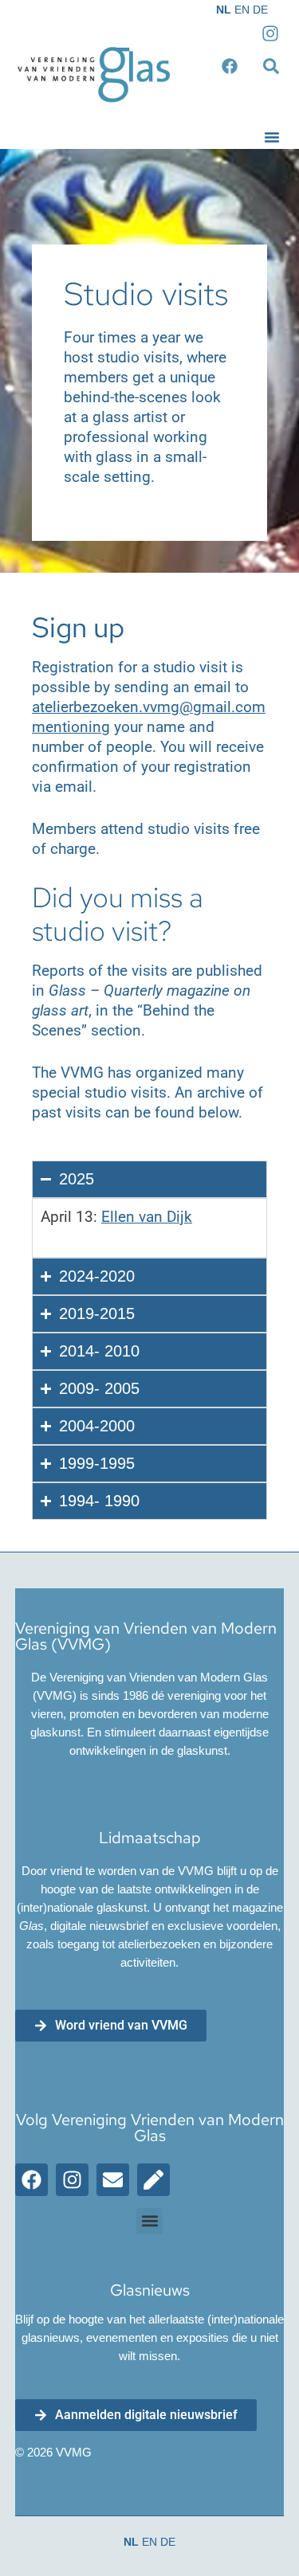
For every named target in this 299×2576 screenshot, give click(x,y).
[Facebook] (31, 2180)
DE (260, 10)
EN (242, 10)
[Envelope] (113, 2180)
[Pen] (153, 2180)
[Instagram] (72, 2180)
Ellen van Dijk (147, 1217)
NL (224, 10)
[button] (272, 137)
